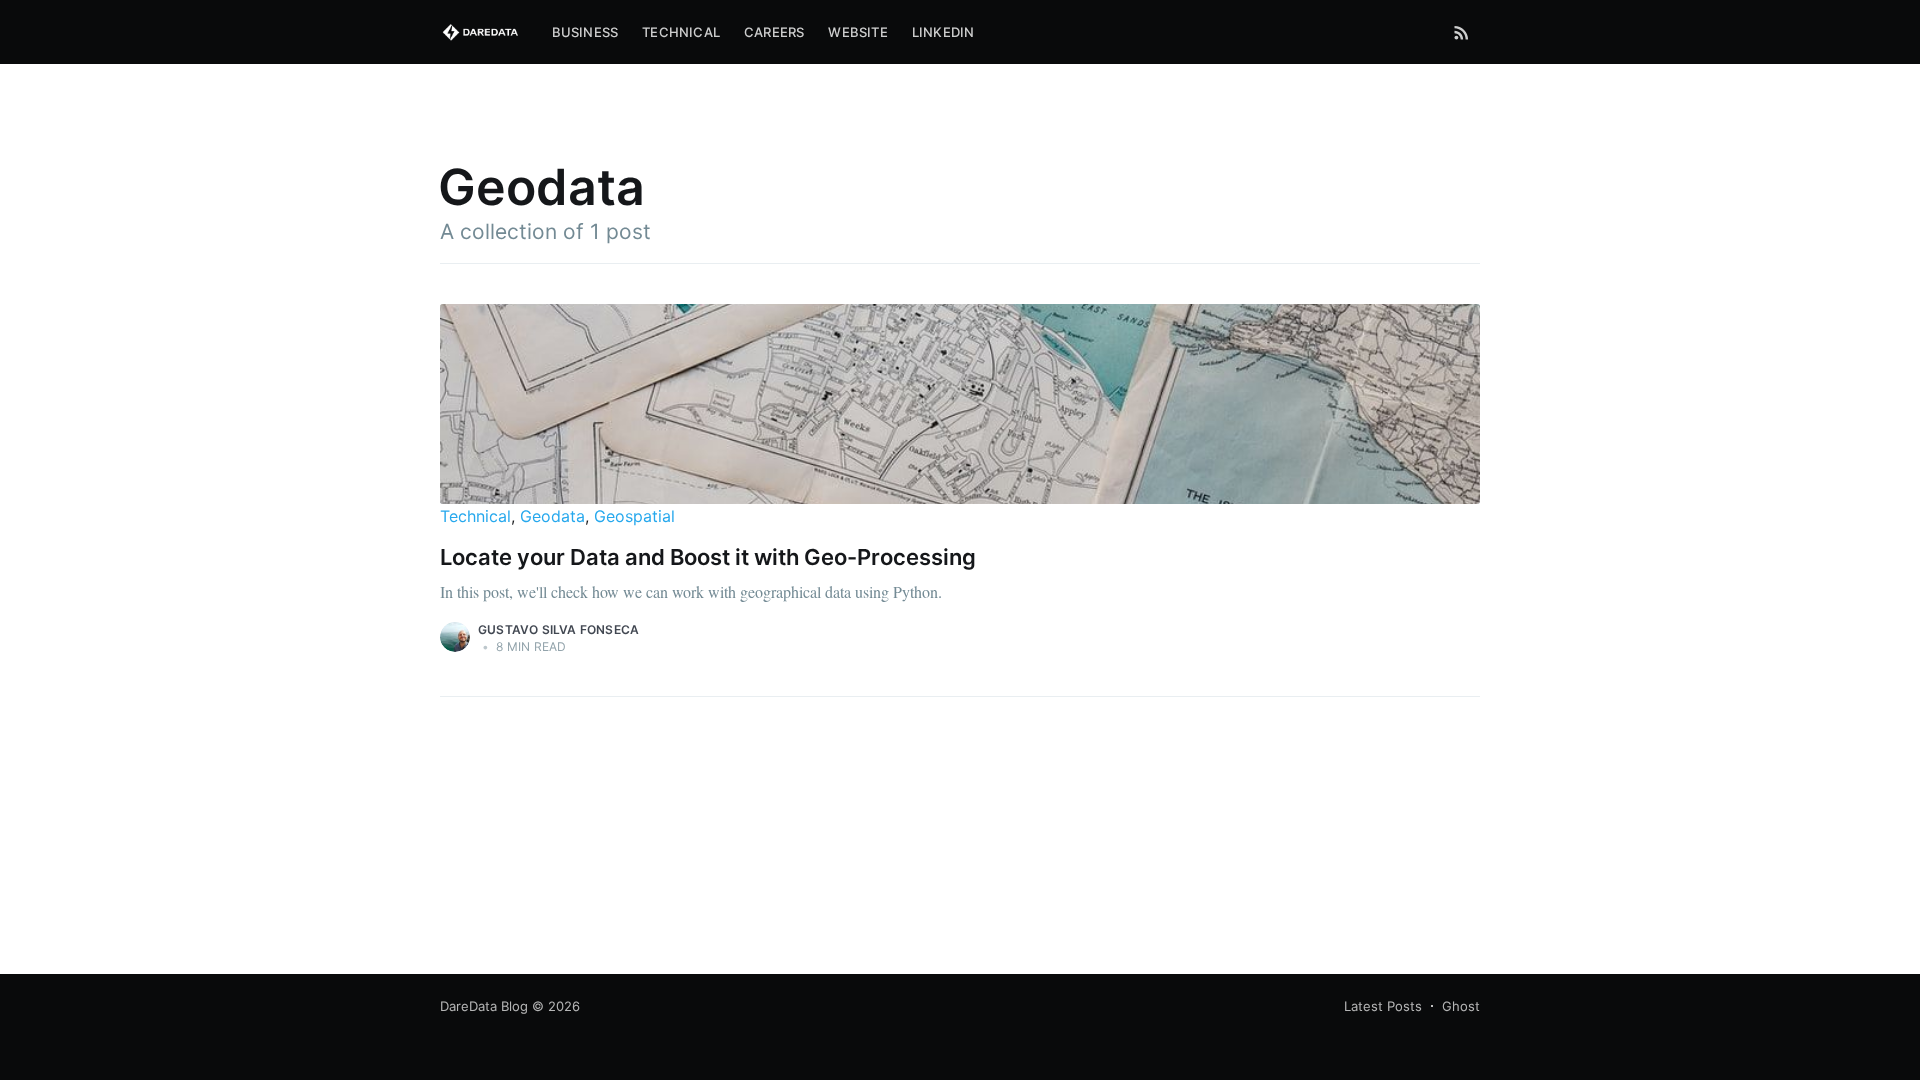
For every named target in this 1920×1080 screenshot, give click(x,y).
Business (585, 32)
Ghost (1461, 1006)
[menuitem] (585, 32)
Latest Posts (1383, 1006)
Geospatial (634, 516)
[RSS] (1461, 32)
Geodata (552, 516)
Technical (681, 32)
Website (857, 32)
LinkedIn (943, 32)
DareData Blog (484, 1006)
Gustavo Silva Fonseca (558, 629)
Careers (774, 32)
